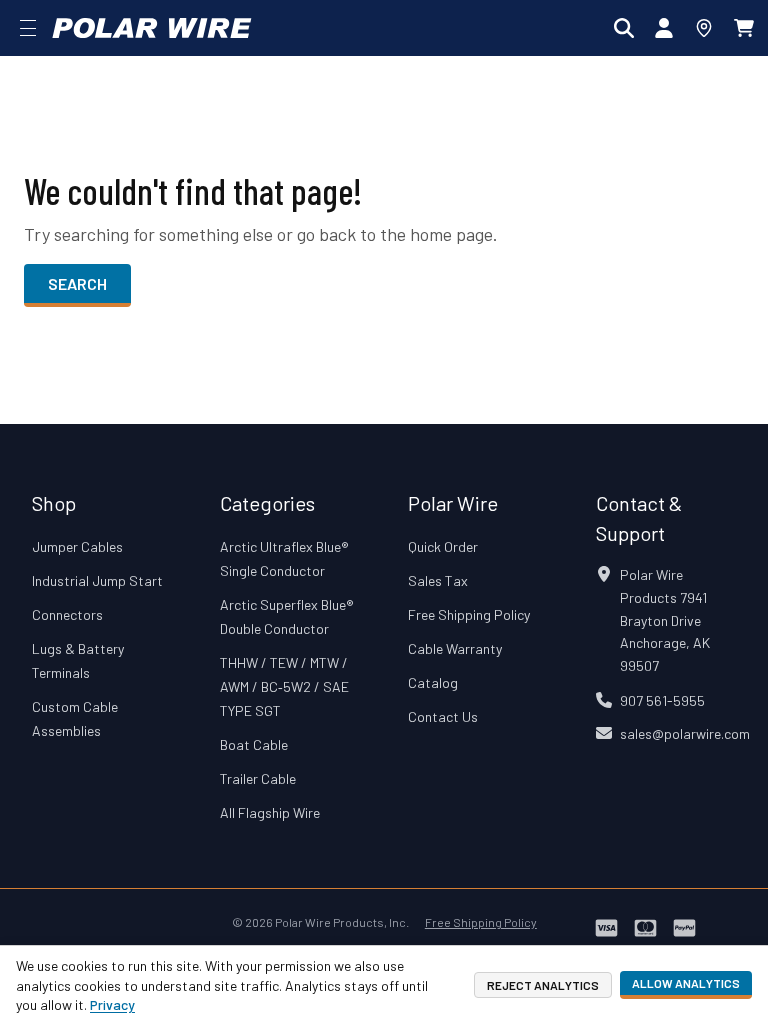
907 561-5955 (662, 700)
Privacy (112, 1004)
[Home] (152, 28)
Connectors (67, 614)
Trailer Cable (258, 778)
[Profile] (664, 28)
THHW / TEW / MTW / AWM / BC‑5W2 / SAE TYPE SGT (284, 686)
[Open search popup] (624, 28)
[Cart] (744, 28)
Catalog (433, 682)
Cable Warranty (455, 648)
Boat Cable (254, 744)
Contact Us (443, 716)
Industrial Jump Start (97, 580)
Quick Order (443, 546)
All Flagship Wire (270, 812)
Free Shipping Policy (469, 614)
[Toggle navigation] (28, 28)
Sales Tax (438, 580)
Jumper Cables (77, 546)
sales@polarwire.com (685, 733)
